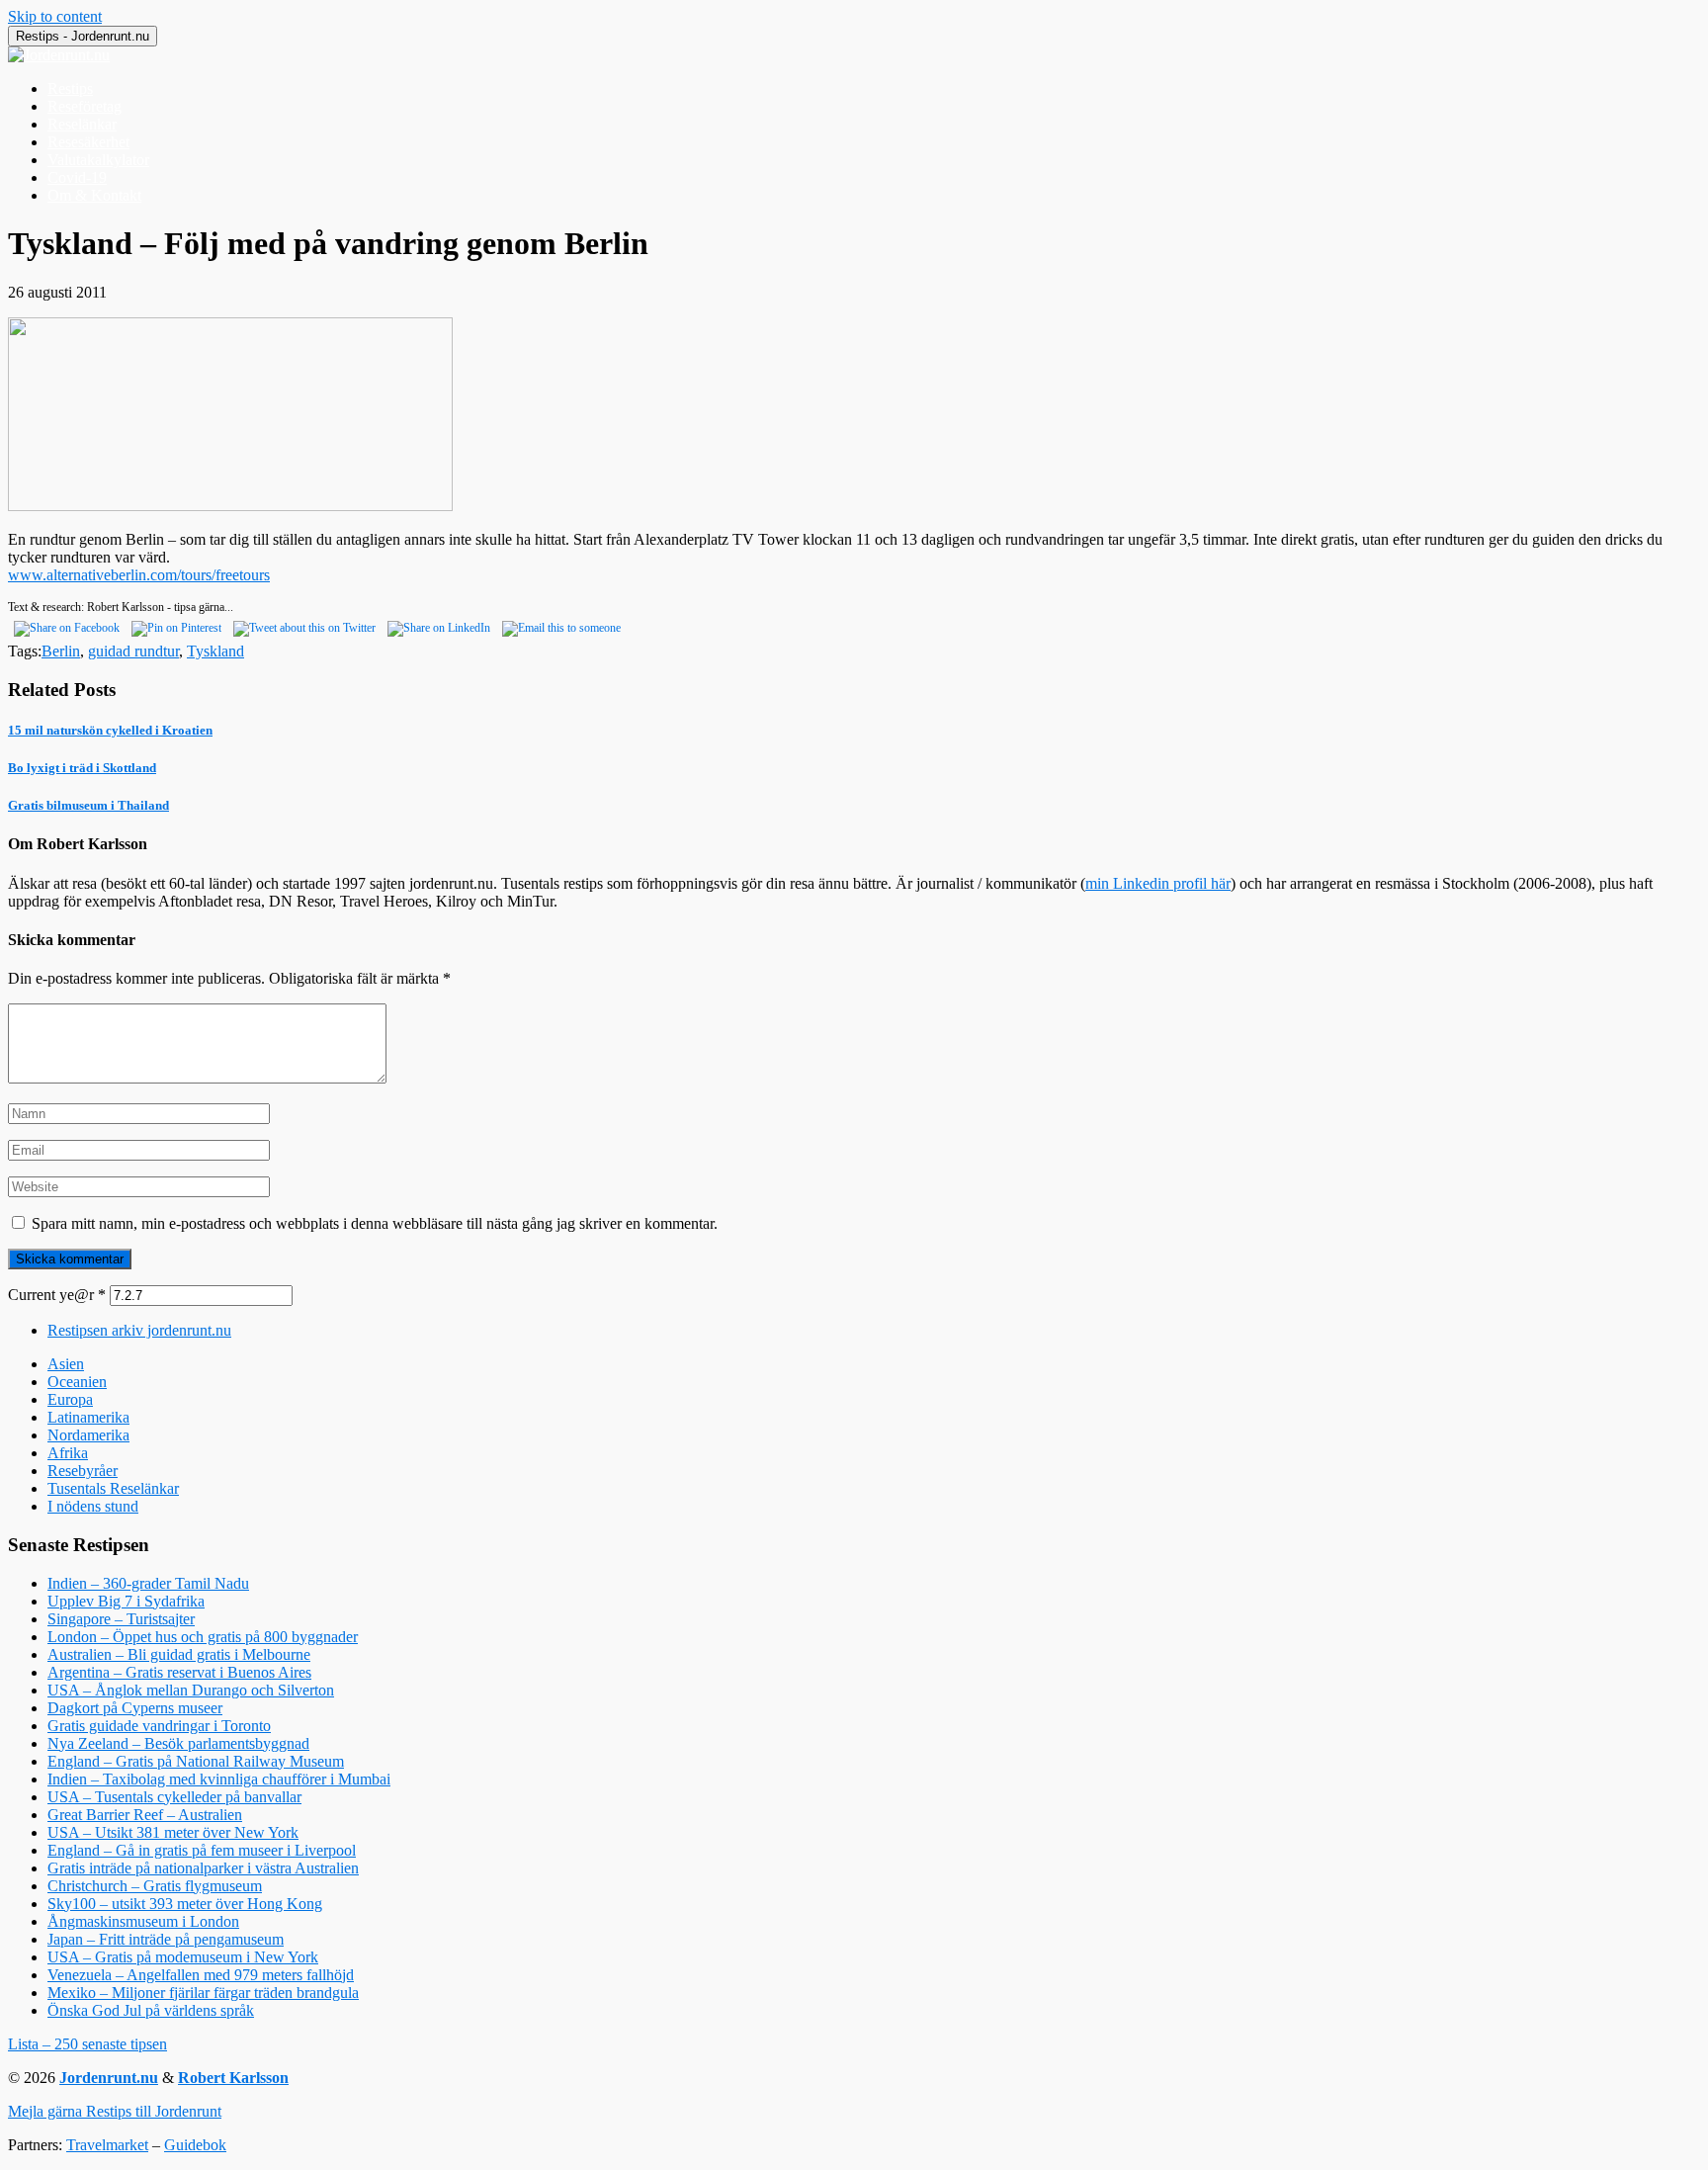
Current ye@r (57, 1295)
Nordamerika (88, 1435)
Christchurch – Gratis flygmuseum (155, 1886)
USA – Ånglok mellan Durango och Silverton (191, 1690)
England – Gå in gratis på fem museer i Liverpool (202, 1850)
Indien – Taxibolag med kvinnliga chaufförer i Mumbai (219, 1779)
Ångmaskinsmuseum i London (143, 1921)
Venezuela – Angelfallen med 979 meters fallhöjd (201, 1975)
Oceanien (77, 1382)
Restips (70, 88)
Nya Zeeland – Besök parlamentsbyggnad (178, 1743)
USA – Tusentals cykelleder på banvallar (174, 1797)
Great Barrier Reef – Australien (145, 1815)
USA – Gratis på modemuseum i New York (183, 1957)
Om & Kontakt (94, 195)
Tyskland (215, 651)
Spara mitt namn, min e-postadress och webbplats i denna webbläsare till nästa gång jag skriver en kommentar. (375, 1223)
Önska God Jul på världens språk (151, 2010)
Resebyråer (83, 1471)
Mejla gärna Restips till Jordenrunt (115, 2111)
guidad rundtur (133, 651)
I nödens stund (93, 1506)
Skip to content (55, 16)
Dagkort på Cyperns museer (135, 1708)
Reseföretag (85, 106)
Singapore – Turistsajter (121, 1619)
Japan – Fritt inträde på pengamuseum (166, 1939)
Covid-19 (77, 177)
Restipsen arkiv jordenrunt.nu (139, 1330)
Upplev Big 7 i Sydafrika (126, 1601)
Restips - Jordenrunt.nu (83, 36)
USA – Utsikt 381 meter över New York (173, 1832)
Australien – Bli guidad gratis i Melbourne (179, 1654)
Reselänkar (82, 124)
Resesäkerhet (88, 142)
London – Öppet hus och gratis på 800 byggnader (203, 1637)
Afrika (68, 1453)
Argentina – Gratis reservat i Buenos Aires (179, 1672)
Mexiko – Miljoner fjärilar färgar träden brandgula (203, 1993)
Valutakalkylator (98, 160)
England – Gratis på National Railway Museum (196, 1761)
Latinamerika (88, 1417)
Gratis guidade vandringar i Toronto (159, 1726)
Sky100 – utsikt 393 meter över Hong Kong (185, 1904)
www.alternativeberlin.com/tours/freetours (139, 575)
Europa (70, 1399)
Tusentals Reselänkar (113, 1488)
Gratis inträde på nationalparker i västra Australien (203, 1868)
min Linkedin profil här (1158, 883)
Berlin (61, 651)
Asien (66, 1364)
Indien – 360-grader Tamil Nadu (148, 1583)
